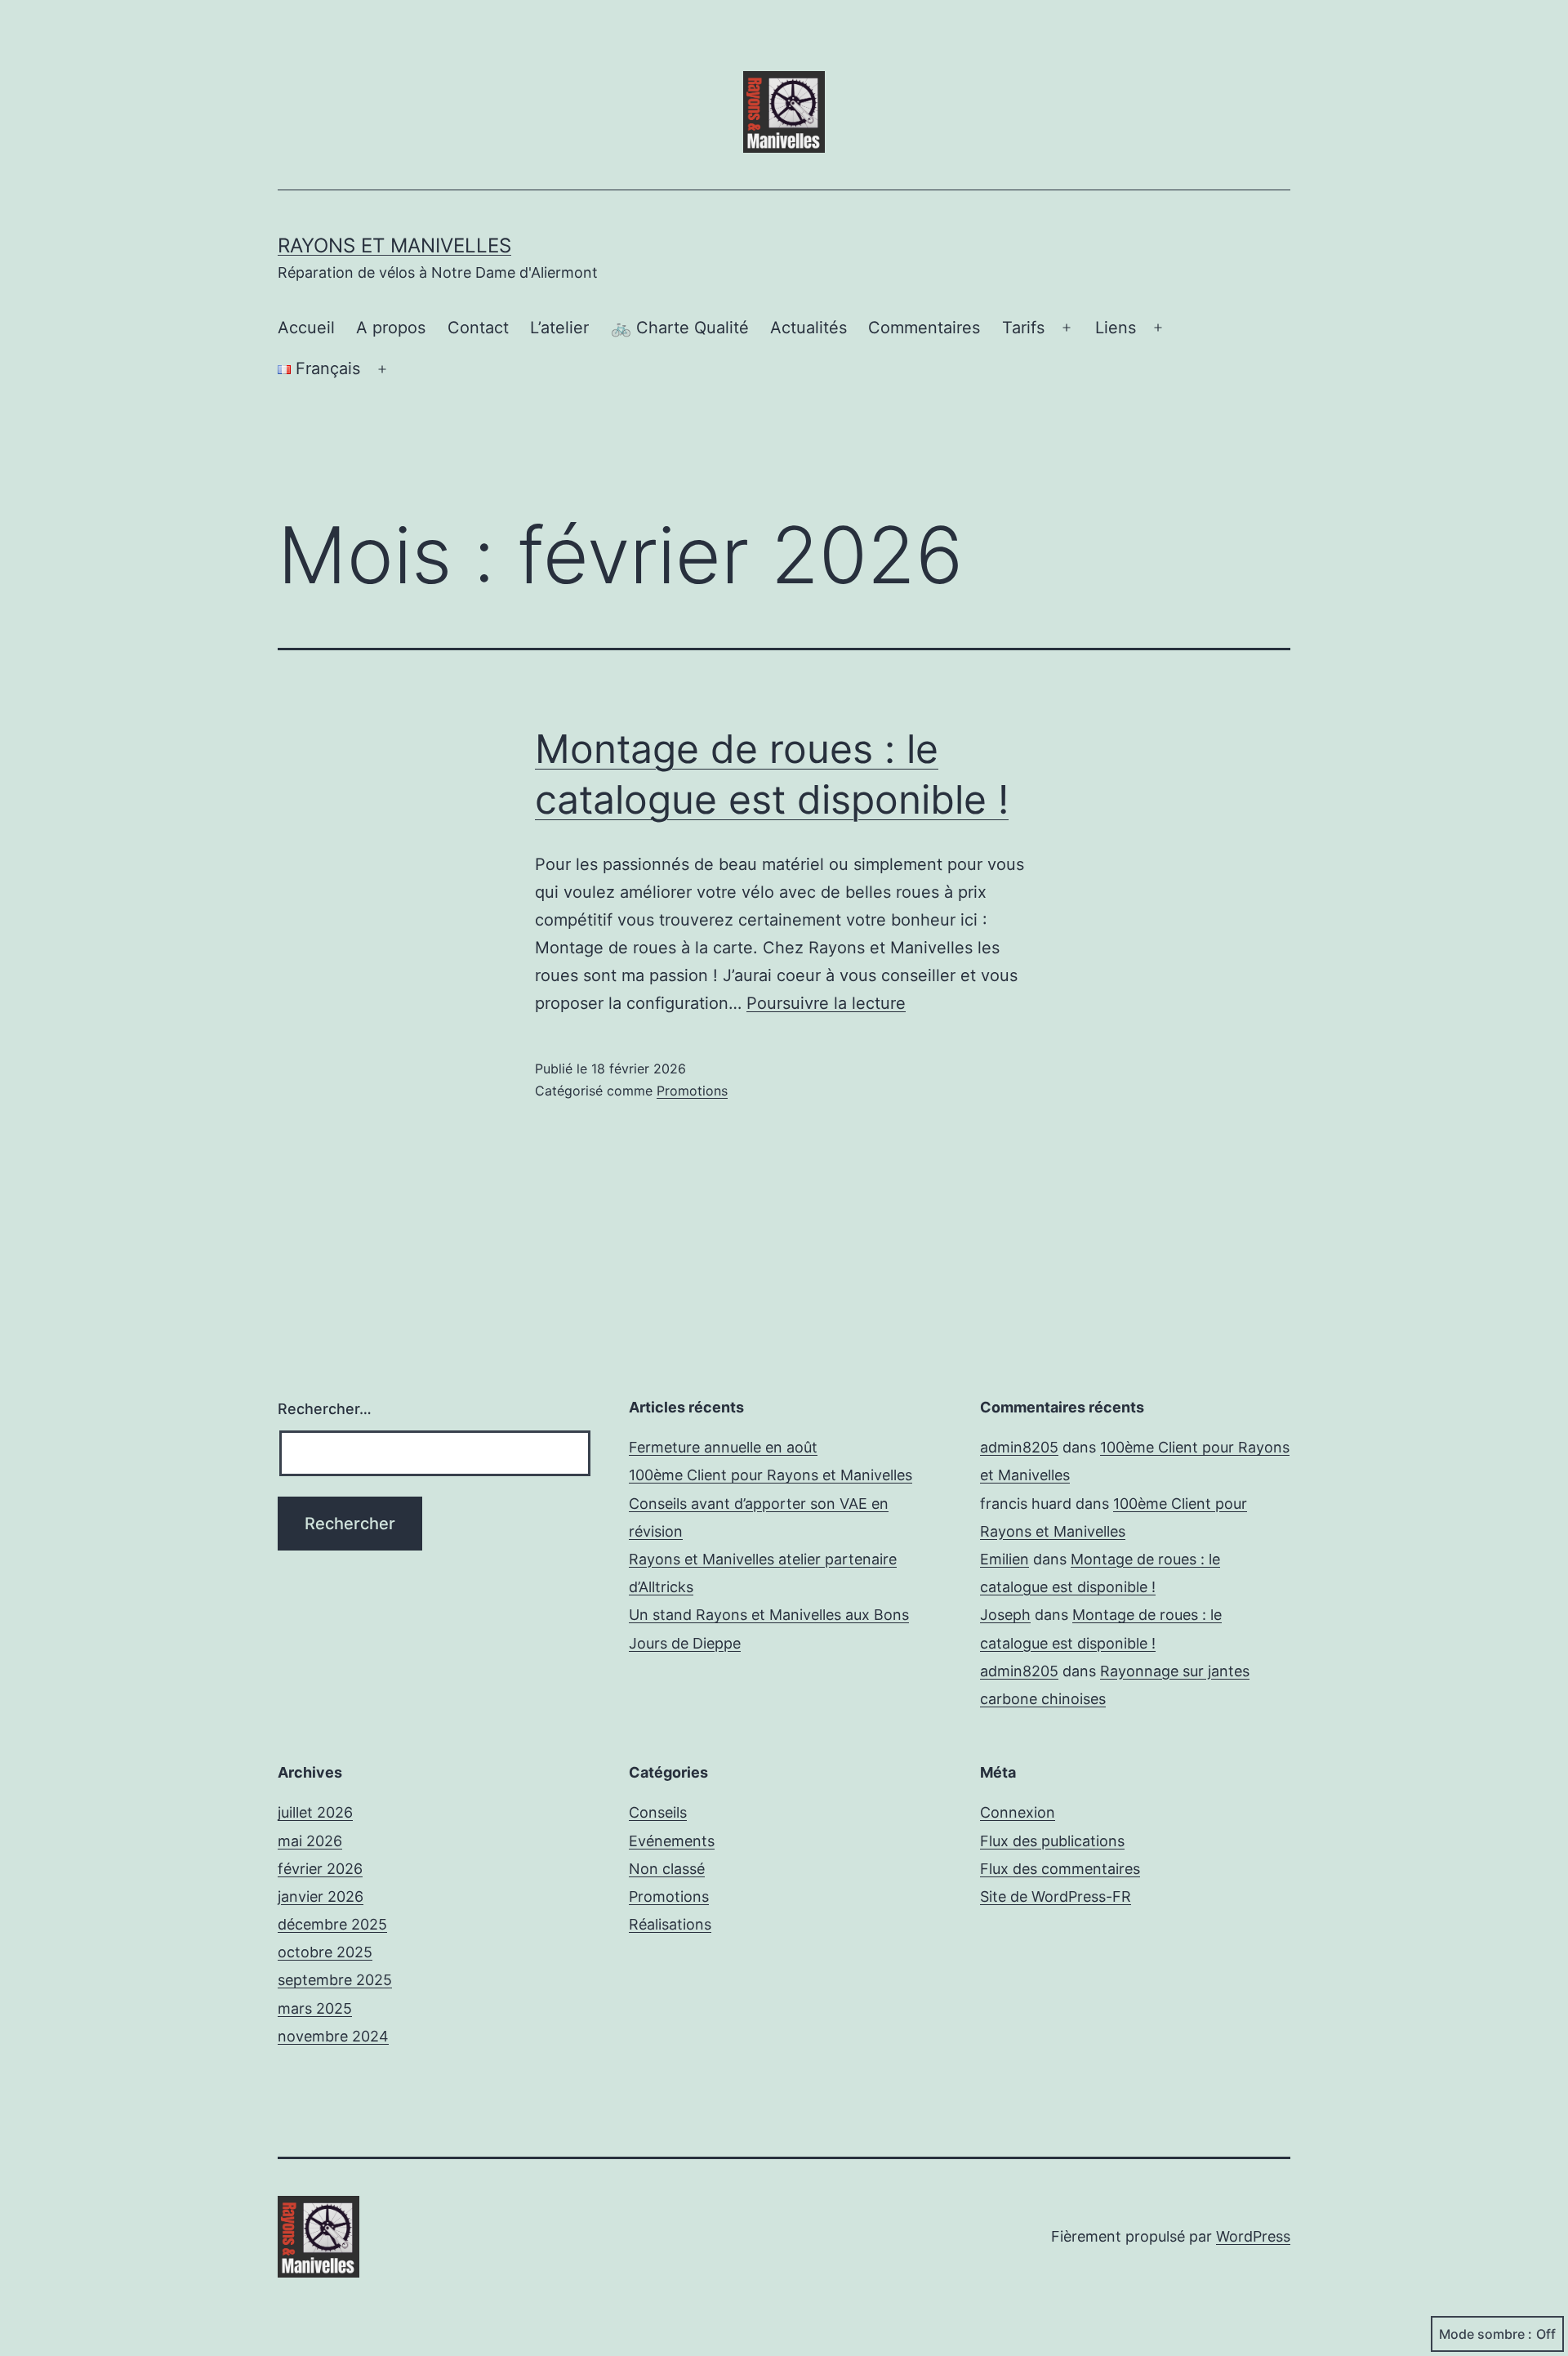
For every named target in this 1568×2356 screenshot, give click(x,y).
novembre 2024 (333, 2036)
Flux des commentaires (1060, 1869)
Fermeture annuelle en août (723, 1447)
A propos (391, 328)
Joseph (1005, 1615)
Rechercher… (325, 1409)
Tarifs (1023, 328)
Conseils (658, 1812)
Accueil (306, 328)
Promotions (692, 1091)
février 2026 (320, 1869)
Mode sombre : (1486, 2334)
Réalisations (670, 1924)
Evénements (672, 1841)
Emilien (1004, 1559)
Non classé (667, 1869)
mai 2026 (310, 1841)
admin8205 (1019, 1447)
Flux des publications (1052, 1841)
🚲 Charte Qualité (680, 328)
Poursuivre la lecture (826, 1003)
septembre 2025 (335, 1980)
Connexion (1018, 1812)
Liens (1116, 328)
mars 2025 (315, 2008)
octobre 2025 (325, 1952)
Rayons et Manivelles (394, 245)
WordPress (1253, 2236)
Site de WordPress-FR (1056, 1896)
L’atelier (559, 328)
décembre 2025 (332, 1924)
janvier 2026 (321, 1896)
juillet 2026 (315, 1812)
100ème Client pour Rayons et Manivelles (771, 1475)
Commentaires (924, 328)
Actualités (808, 328)
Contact (478, 328)
